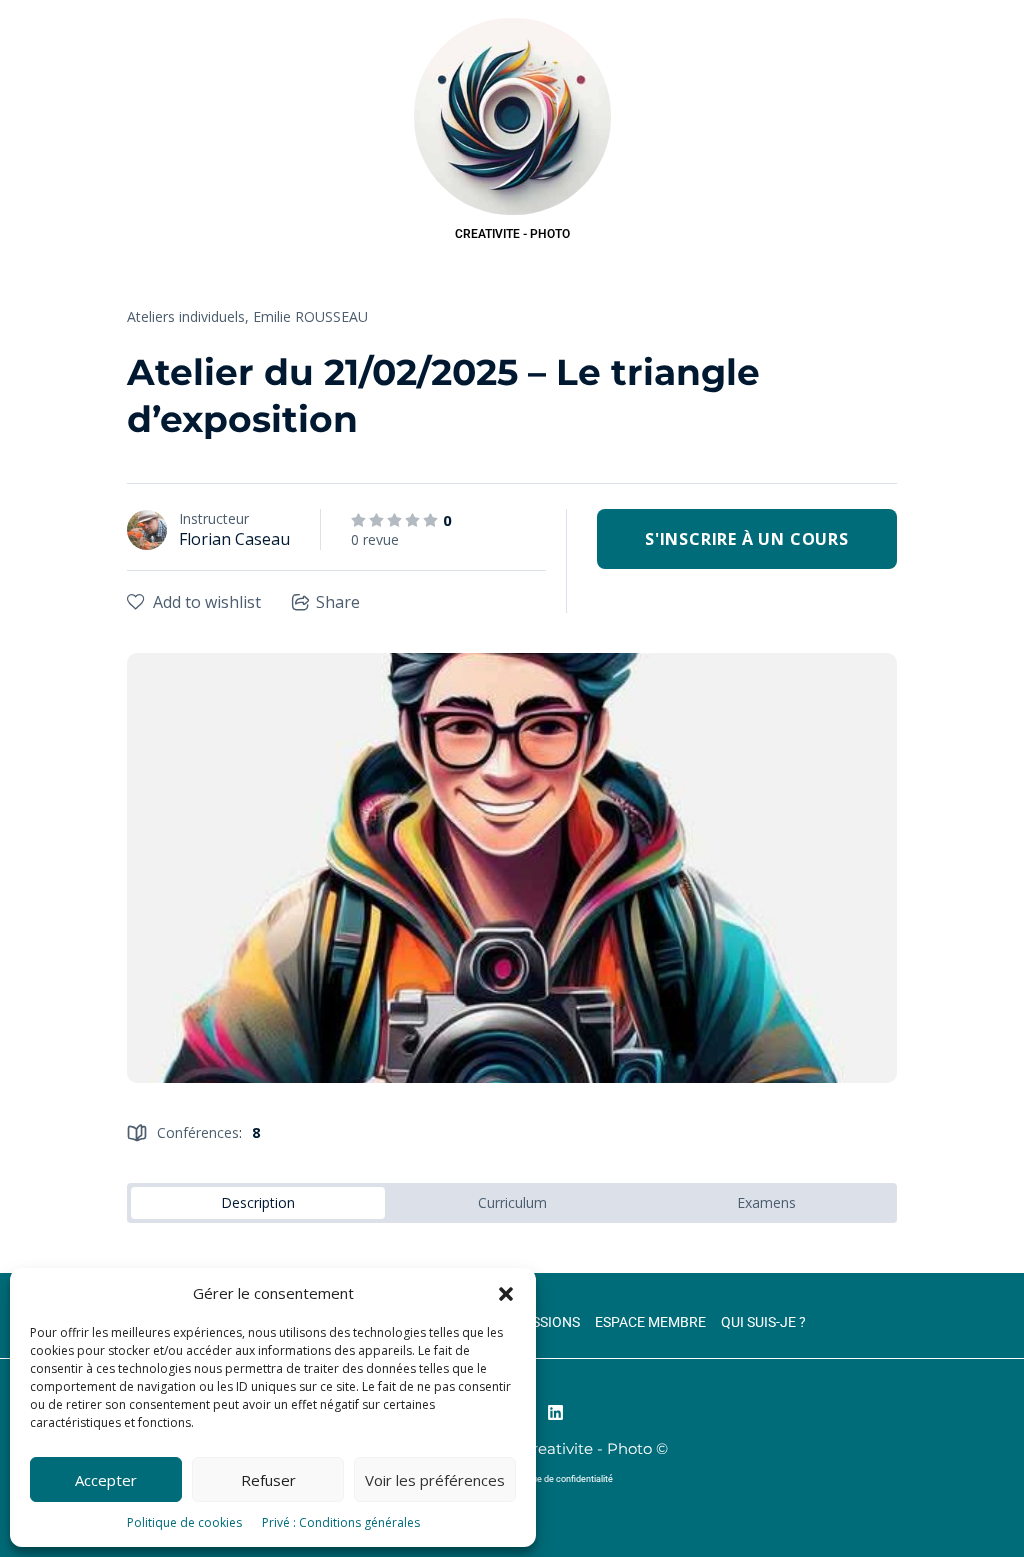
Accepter (106, 1480)
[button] (506, 1294)
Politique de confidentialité (560, 1479)
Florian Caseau (234, 539)
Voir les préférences (435, 1480)
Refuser (268, 1480)
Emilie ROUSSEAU (310, 316)
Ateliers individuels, (188, 316)
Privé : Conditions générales (341, 1522)
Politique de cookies (184, 1522)
